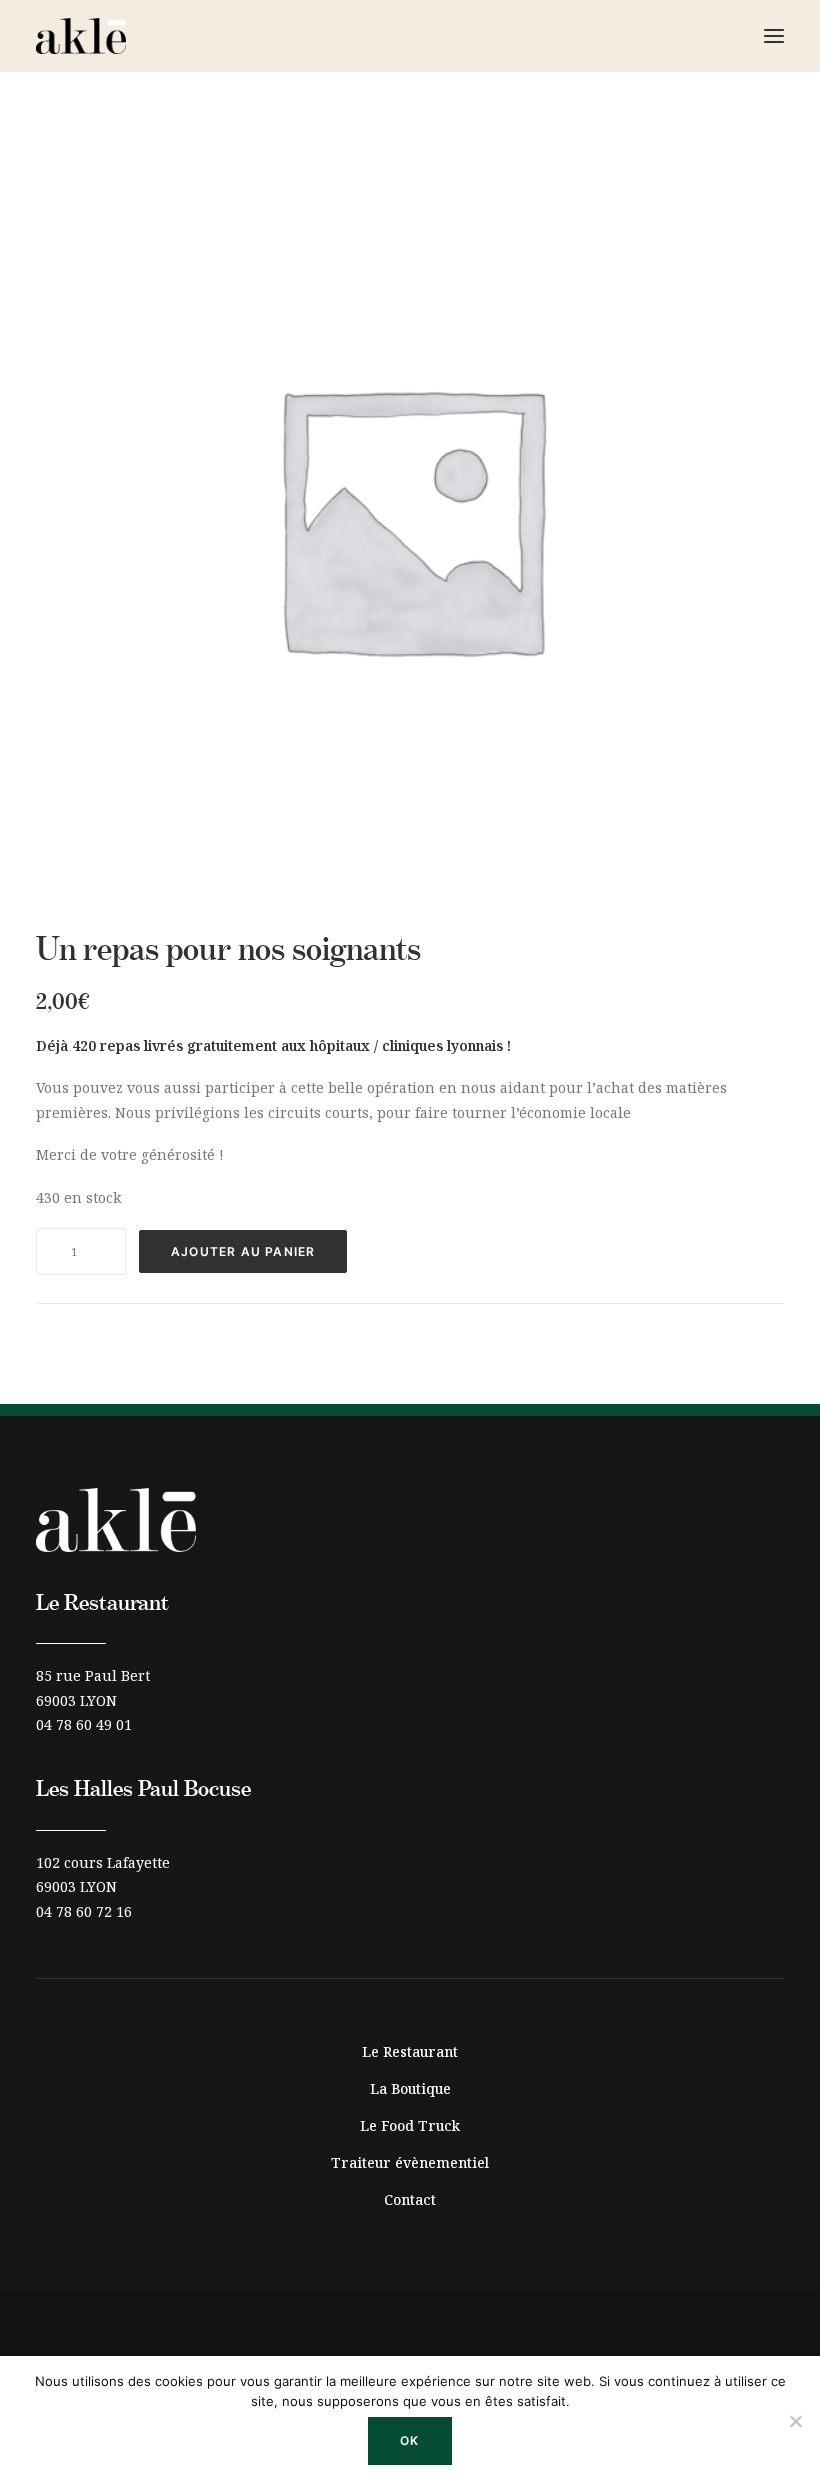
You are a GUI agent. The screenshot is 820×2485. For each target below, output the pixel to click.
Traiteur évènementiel (410, 2162)
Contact (410, 2199)
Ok (409, 2440)
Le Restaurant (410, 2051)
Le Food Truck (410, 2125)
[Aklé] (81, 36)
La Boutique (410, 2088)
